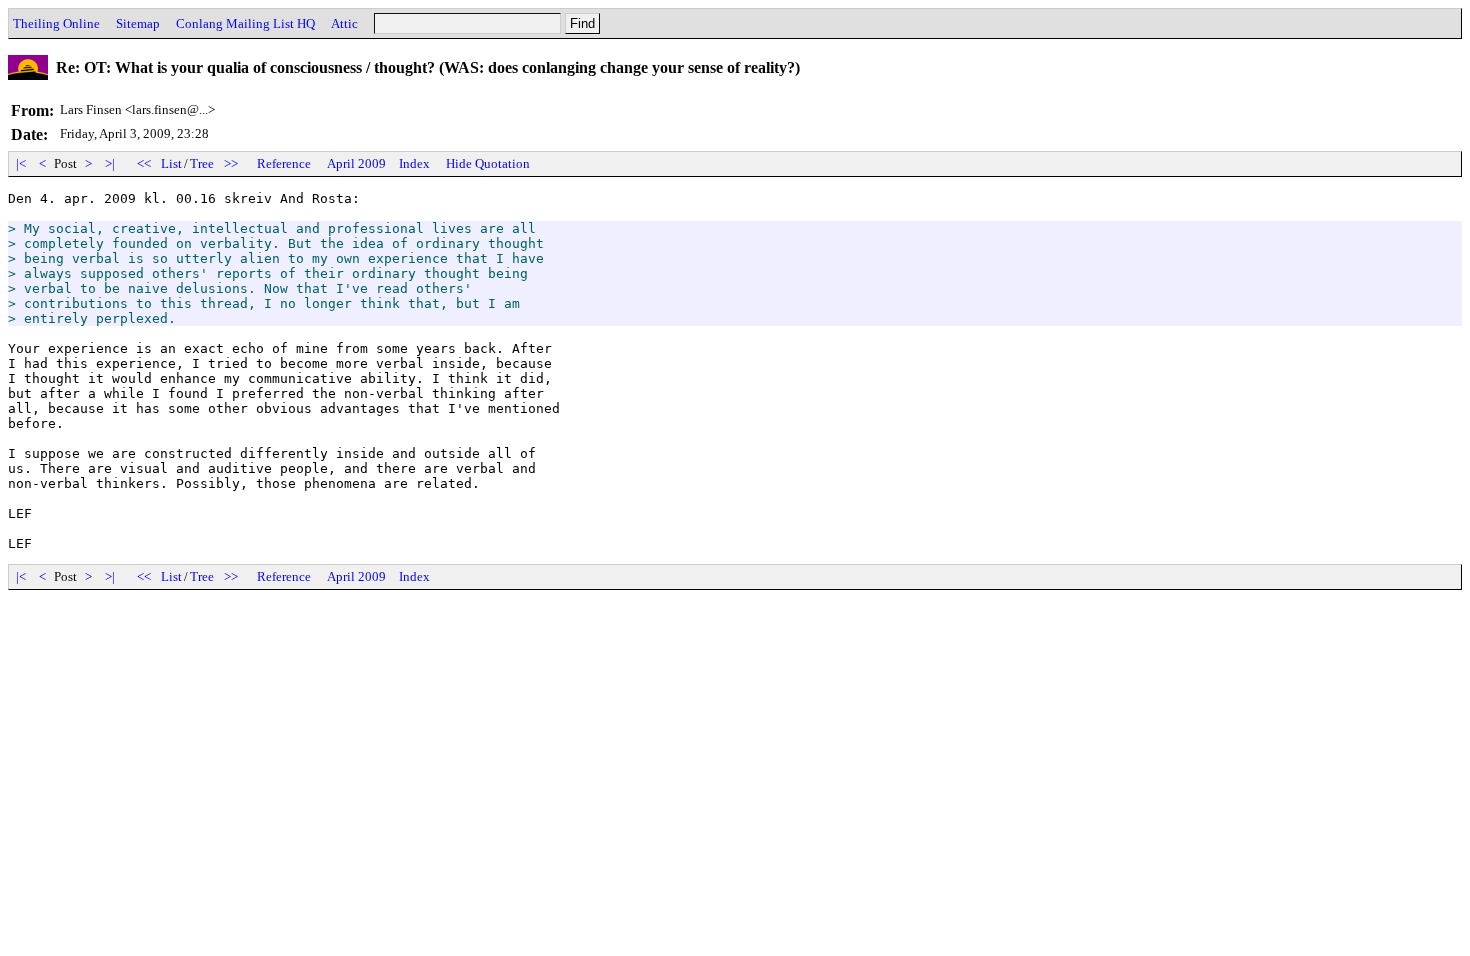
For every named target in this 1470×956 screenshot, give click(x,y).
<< (144, 163)
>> (231, 163)
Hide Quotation (488, 163)
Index (414, 163)
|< (21, 163)
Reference (284, 163)
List (171, 163)
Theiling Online (56, 23)
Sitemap (138, 23)
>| (110, 163)
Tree (202, 163)
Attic (344, 23)
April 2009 (356, 163)
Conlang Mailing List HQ (245, 23)
